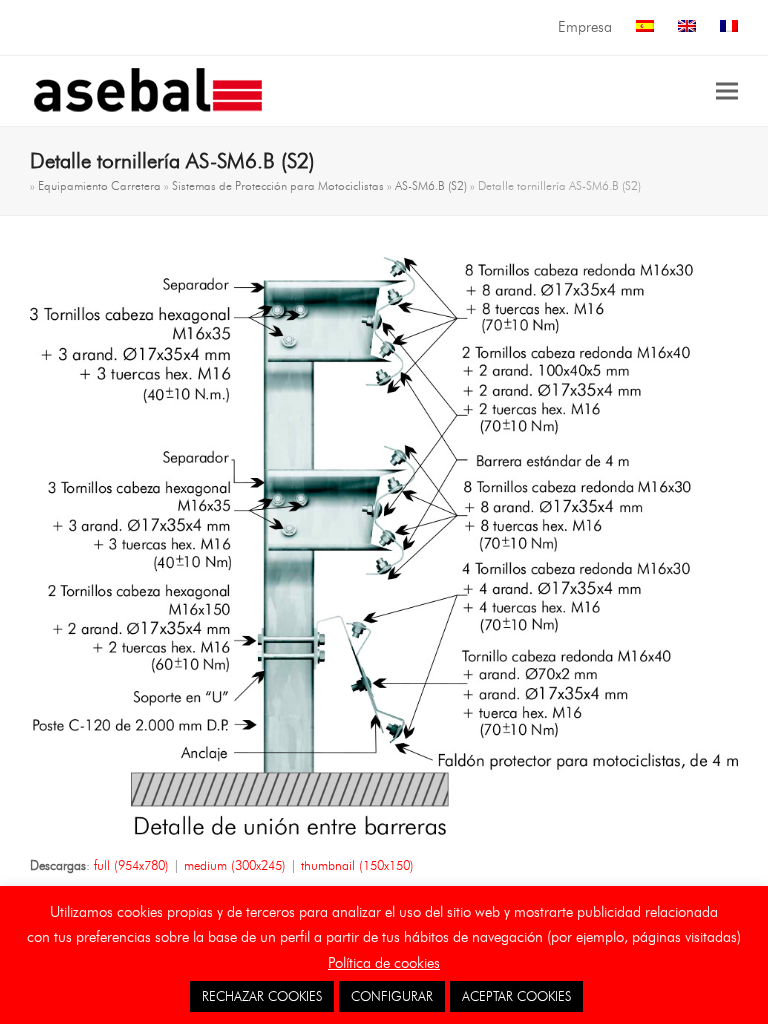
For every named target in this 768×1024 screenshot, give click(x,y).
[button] (727, 90)
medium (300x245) (235, 865)
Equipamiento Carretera (99, 185)
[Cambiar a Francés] (729, 27)
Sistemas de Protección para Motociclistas (278, 185)
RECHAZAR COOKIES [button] (262, 996)
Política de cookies (384, 963)
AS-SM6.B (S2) (431, 185)
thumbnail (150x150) (357, 865)
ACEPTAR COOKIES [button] (516, 996)
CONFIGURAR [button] (392, 996)
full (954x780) (131, 865)
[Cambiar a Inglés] (687, 27)
